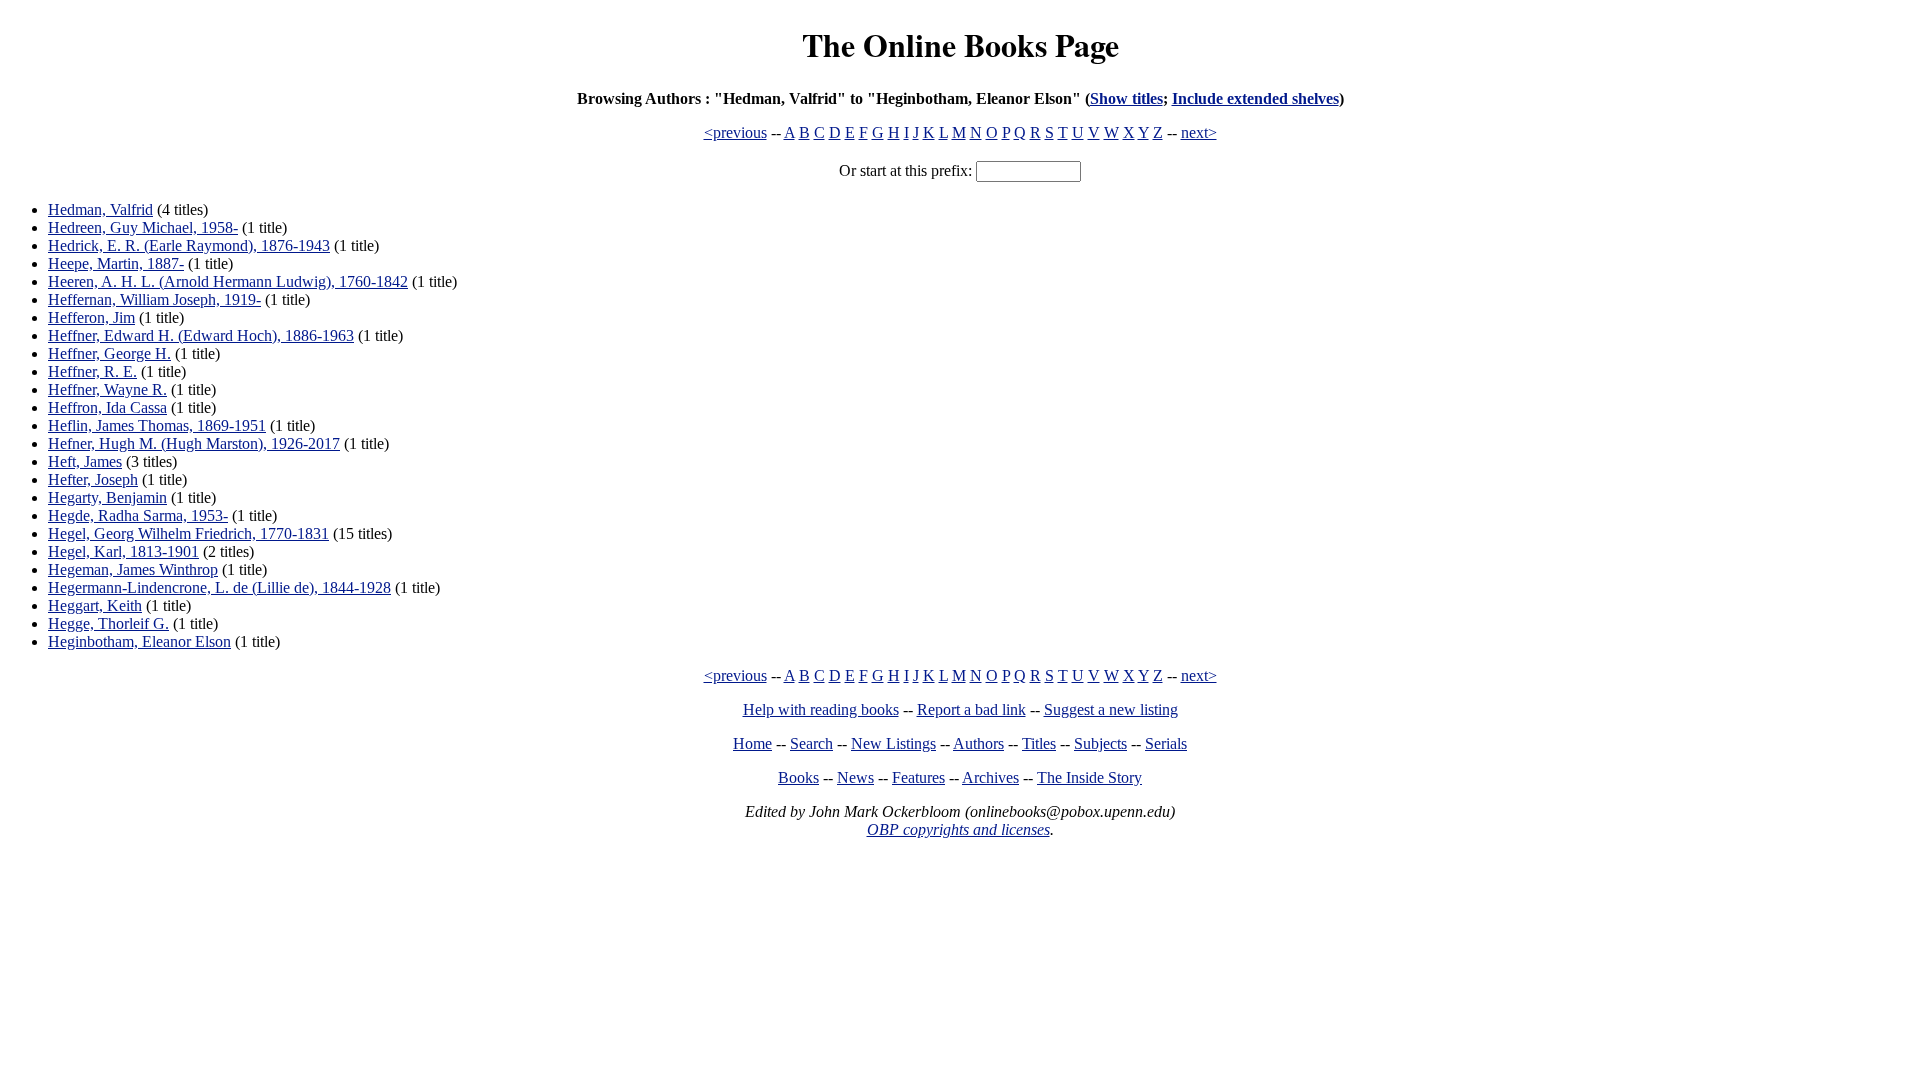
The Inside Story (1089, 777)
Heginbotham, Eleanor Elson (139, 641)
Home (752, 743)
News (855, 777)
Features (918, 777)
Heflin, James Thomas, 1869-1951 (157, 425)
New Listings (893, 743)
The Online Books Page (960, 44)
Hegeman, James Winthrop (133, 569)
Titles (1039, 743)
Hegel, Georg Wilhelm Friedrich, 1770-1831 (188, 533)
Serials (1166, 743)
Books (798, 777)
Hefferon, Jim (91, 317)
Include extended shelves (1255, 98)
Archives (990, 777)
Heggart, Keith (95, 605)
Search (811, 743)
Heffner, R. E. (92, 371)
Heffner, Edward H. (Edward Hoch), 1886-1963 (201, 335)
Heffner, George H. (109, 353)
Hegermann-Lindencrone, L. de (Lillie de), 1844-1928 (219, 587)
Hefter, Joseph (93, 479)
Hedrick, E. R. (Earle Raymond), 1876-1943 (189, 245)
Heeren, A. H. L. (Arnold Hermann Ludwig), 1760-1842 (228, 281)
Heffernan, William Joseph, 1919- (154, 299)
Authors (978, 743)
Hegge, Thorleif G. (108, 623)
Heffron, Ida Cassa (107, 407)
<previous (735, 132)
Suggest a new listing (1111, 709)
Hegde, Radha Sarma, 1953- (138, 515)
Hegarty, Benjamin (107, 497)
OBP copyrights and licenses (958, 829)
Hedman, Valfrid (100, 209)
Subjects (1100, 743)
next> (1199, 132)
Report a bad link (971, 709)
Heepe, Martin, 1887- (116, 263)
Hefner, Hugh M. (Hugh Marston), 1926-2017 (194, 443)
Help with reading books (821, 709)
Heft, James (85, 461)
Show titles (1126, 98)
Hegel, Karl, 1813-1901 (123, 551)
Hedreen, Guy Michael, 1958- (143, 227)
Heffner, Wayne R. (107, 389)
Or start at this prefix (903, 170)
